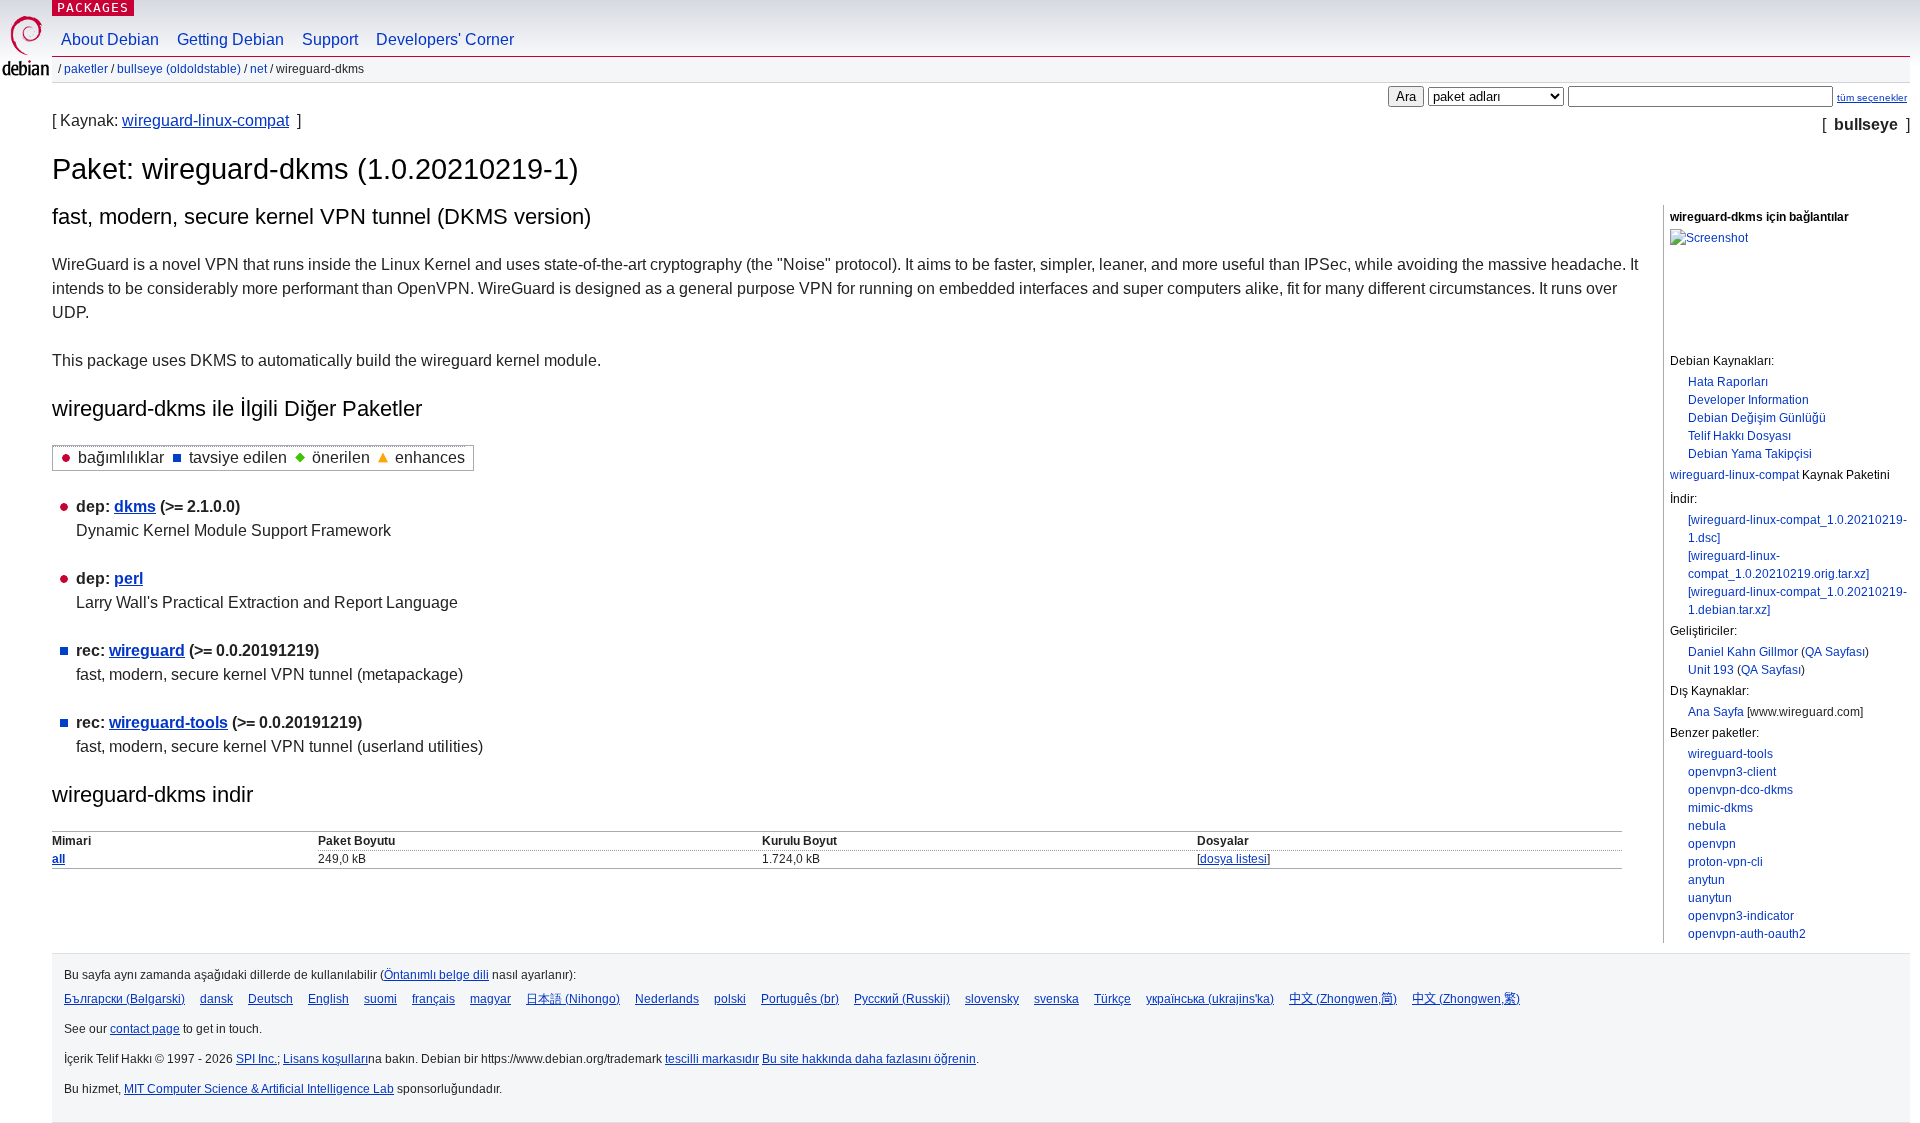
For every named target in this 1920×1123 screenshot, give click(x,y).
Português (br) (800, 999)
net (258, 69)
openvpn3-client (1732, 772)
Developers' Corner (445, 39)
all (58, 859)
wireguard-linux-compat (205, 120)
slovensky (992, 999)
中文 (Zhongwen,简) (1343, 999)
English (328, 999)
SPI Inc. (256, 1059)
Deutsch (270, 999)
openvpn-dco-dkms (1740, 790)
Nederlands (667, 999)
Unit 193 (1711, 670)
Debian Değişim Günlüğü (1757, 418)
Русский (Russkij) (902, 999)
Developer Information (1748, 400)
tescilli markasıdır (712, 1059)
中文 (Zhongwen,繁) (1466, 999)
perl (128, 578)
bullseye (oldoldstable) (179, 69)
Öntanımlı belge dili (436, 975)
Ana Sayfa (1716, 712)
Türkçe (1112, 999)
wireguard (147, 650)
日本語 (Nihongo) (573, 999)
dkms (135, 506)
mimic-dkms (1720, 808)
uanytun (1710, 898)
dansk (216, 999)
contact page (145, 1029)
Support (330, 39)
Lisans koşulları (325, 1059)
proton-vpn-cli (1725, 862)
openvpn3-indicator (1741, 916)
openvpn (1712, 844)
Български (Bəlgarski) (124, 999)
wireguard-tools (1730, 754)
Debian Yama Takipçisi (1750, 454)
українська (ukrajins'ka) (1210, 999)
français (433, 999)
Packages (93, 7)
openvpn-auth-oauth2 (1747, 934)
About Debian (110, 39)
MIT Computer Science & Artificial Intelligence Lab (259, 1089)
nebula (1707, 826)
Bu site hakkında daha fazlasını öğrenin (869, 1059)
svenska (1056, 999)
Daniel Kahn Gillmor (1743, 652)
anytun (1706, 880)
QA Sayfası (1835, 652)
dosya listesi (1233, 859)
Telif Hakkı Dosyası (1739, 436)
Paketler (86, 69)
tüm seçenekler (1872, 97)
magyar (490, 999)
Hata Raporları (1728, 382)
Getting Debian (230, 39)
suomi (380, 999)
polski (730, 999)
